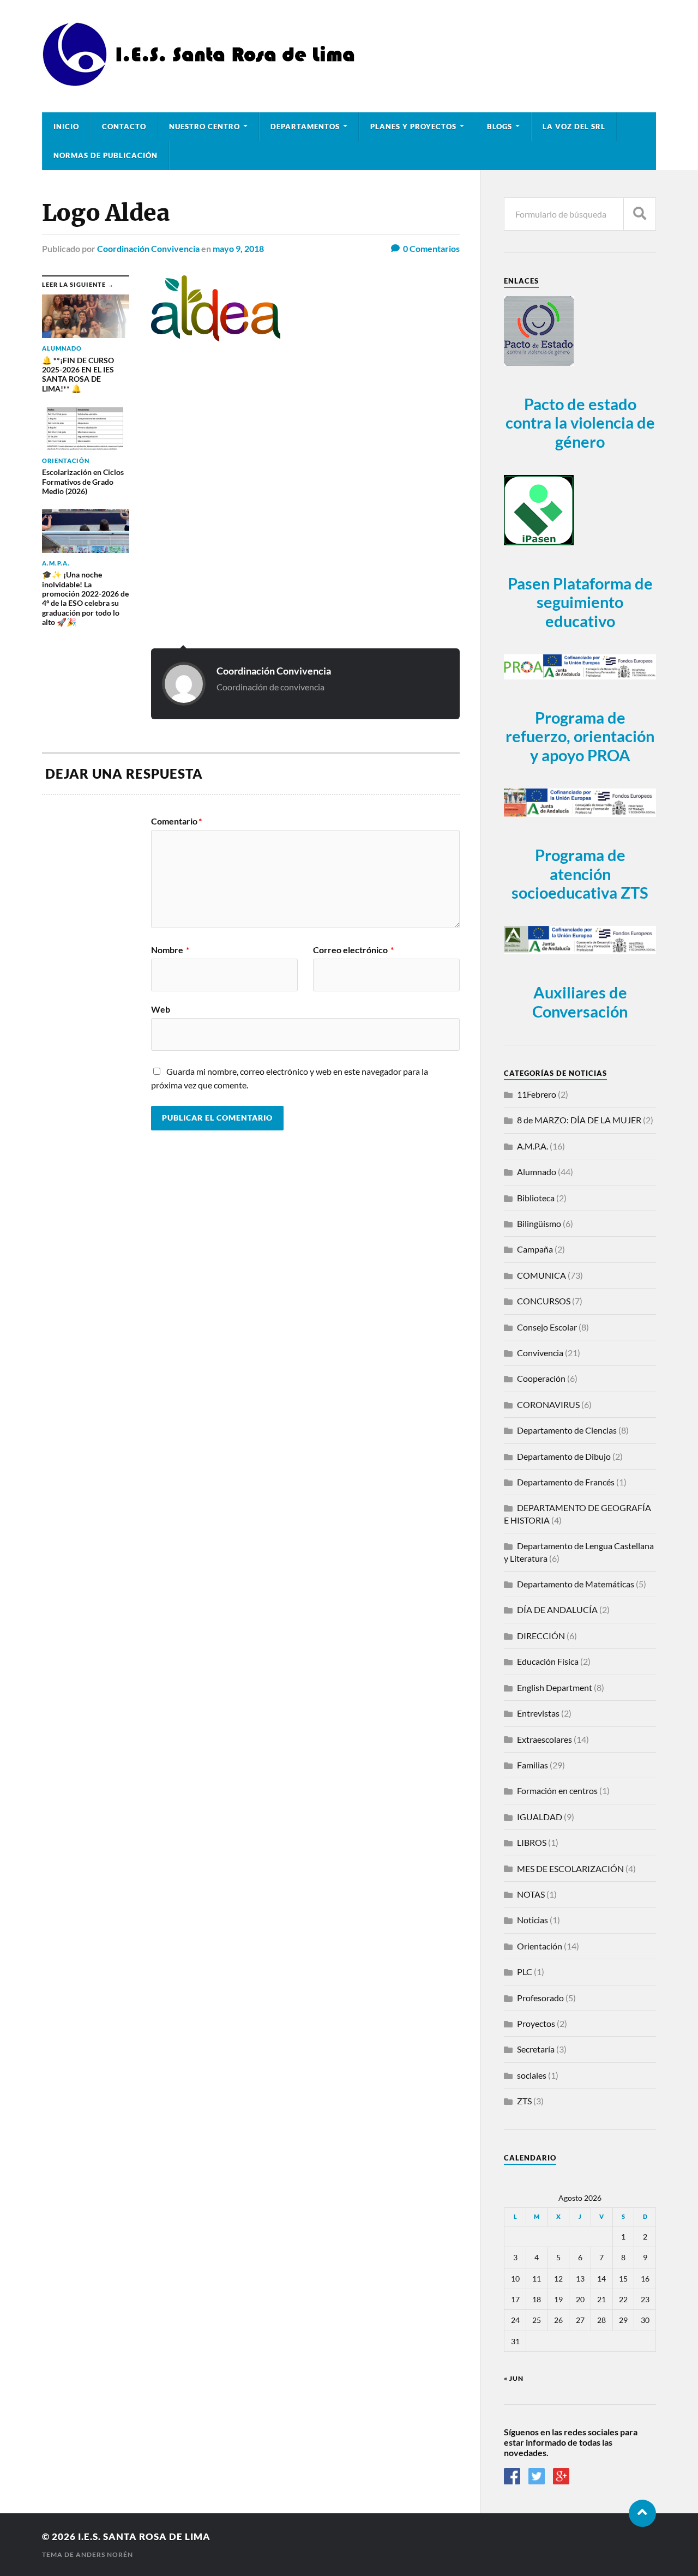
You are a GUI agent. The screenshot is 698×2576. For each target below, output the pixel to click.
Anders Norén (104, 2554)
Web (161, 1009)
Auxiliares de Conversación (580, 1002)
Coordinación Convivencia (148, 248)
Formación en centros (557, 1790)
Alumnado (537, 1172)
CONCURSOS (544, 1301)
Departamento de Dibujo (564, 1456)
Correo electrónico (353, 950)
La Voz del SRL (574, 127)
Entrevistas (538, 1713)
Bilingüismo (539, 1223)
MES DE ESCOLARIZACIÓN (570, 1868)
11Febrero (537, 1094)
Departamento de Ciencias (567, 1430)
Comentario (176, 821)
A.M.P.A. (532, 1146)
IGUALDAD (540, 1817)
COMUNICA (541, 1275)
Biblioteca (536, 1198)
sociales (532, 2075)
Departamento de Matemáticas (576, 1584)
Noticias (532, 1920)
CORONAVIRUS (548, 1404)
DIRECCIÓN (541, 1636)
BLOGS (500, 127)
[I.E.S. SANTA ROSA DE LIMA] (202, 82)
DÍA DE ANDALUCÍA (557, 1609)
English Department (555, 1687)
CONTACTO (124, 127)
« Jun (514, 2378)
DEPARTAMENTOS (305, 127)
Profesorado (540, 1998)
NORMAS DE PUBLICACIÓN (106, 155)
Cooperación (541, 1378)
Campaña (535, 1249)
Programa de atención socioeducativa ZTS (580, 874)
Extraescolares (544, 1739)
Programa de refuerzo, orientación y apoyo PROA (580, 736)
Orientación (540, 1946)
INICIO (66, 127)
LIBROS (532, 1842)
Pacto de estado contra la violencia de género (580, 423)
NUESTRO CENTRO (204, 127)
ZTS (524, 2101)
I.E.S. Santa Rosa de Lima (144, 2536)
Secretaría (536, 2049)
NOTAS (531, 1894)
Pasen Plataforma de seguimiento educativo (580, 602)
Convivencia (540, 1353)
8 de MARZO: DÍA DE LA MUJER (579, 1120)
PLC (525, 1972)
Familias (532, 1765)
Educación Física (548, 1661)
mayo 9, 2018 (238, 248)
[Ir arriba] (642, 2513)
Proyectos (536, 2023)
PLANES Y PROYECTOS (413, 127)
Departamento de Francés (566, 1482)
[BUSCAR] (640, 214)
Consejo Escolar (547, 1327)
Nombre (170, 950)
